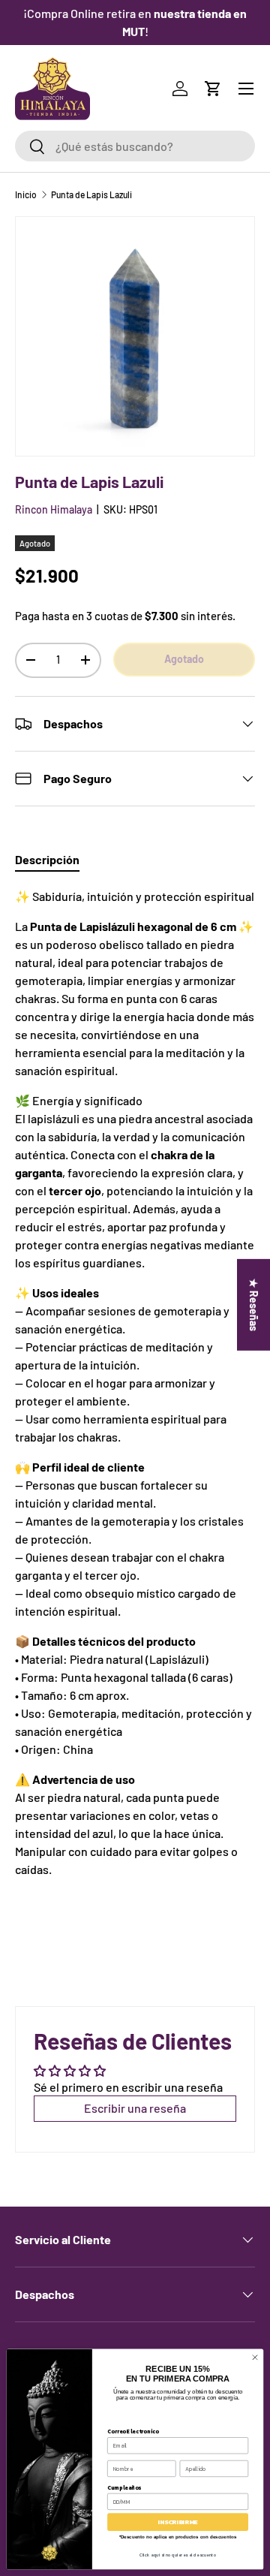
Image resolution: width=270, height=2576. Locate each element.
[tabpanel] (135, 1398)
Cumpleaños (124, 2487)
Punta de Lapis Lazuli (91, 194)
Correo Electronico (133, 2431)
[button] (213, 89)
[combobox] (135, 146)
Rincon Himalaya (54, 509)
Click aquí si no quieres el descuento (178, 2555)
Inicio (26, 194)
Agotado (184, 659)
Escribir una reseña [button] (135, 2108)
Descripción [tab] (47, 859)
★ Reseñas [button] (254, 1304)
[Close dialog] (255, 2357)
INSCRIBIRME (178, 2522)
